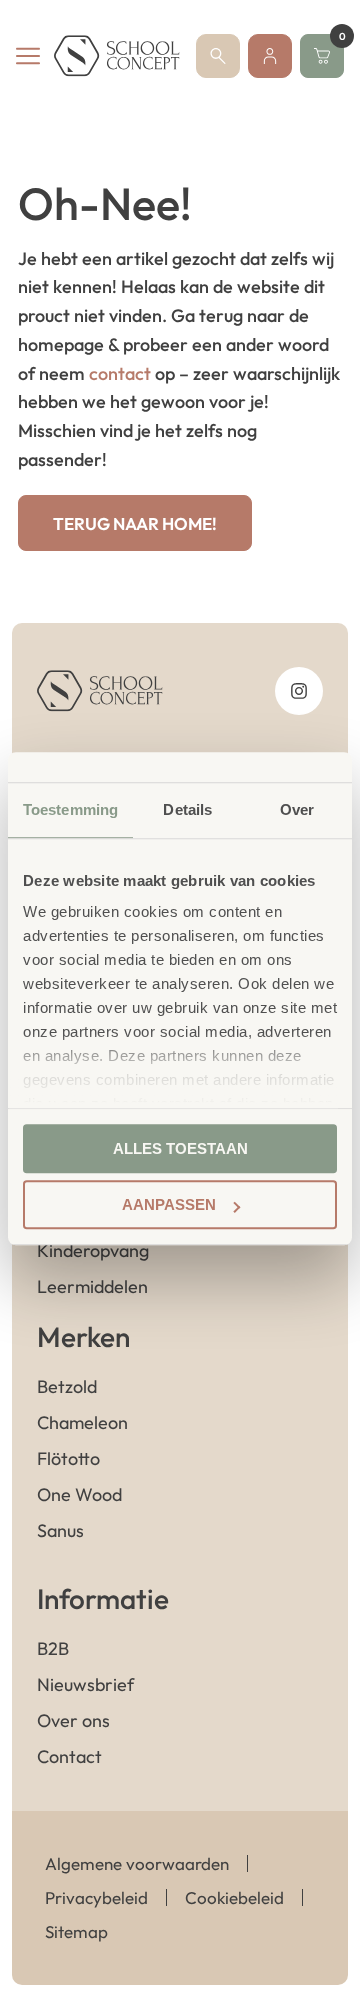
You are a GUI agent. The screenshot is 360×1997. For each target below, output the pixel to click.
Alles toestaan (180, 1148)
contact (120, 373)
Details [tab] (187, 809)
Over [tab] (297, 809)
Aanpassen (169, 1204)
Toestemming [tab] (70, 809)
